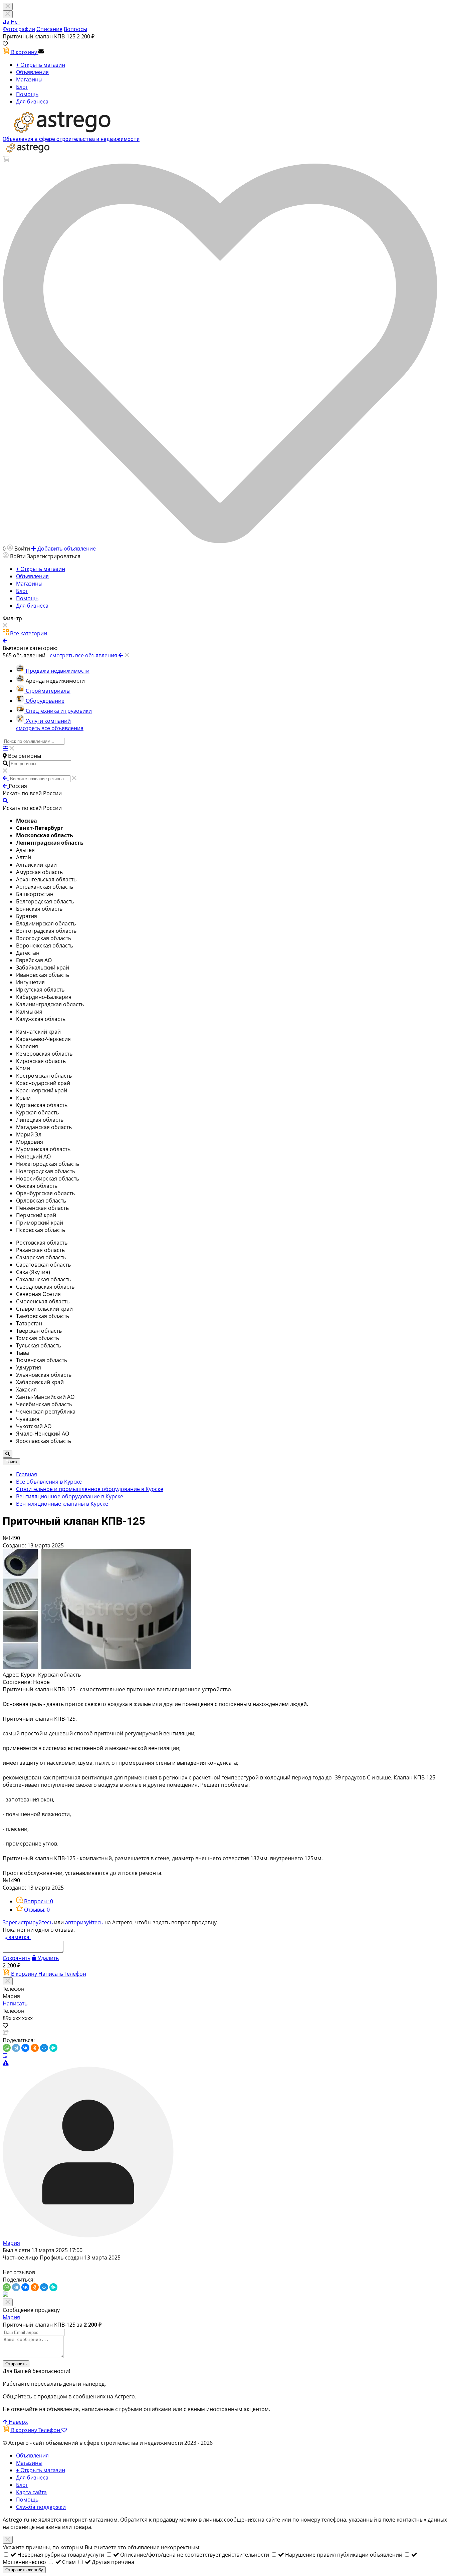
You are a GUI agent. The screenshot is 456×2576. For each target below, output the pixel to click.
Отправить (16, 2364)
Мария (11, 2243)
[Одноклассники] (35, 2048)
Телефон (75, 1974)
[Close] (8, 14)
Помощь (27, 94)
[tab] (35, 1901)
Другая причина (113, 2562)
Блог (22, 87)
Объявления (32, 72)
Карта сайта (31, 2492)
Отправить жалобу (24, 2570)
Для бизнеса (32, 101)
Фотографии (19, 29)
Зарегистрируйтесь (28, 1922)
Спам (70, 2562)
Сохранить (17, 1958)
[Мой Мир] (44, 2048)
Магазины (29, 79)
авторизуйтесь (84, 1922)
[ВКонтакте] (25, 2048)
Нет (15, 22)
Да (7, 22)
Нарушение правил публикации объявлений (344, 2555)
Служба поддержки (41, 2507)
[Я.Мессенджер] (53, 2048)
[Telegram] (16, 2048)
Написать (51, 1974)
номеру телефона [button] (323, 2520)
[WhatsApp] (7, 2048)
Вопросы (75, 29)
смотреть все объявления (50, 728)
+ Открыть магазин (41, 65)
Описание (49, 29)
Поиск (11, 1462)
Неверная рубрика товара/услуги (61, 2555)
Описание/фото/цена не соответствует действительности (195, 2555)
